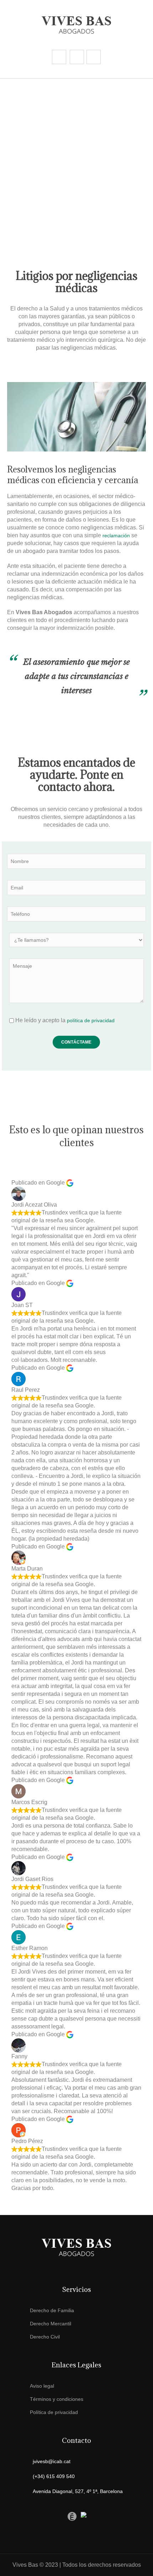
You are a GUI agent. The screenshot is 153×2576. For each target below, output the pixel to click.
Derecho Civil (45, 2337)
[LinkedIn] (59, 2516)
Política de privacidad (54, 2412)
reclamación (116, 535)
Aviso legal (42, 2386)
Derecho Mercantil (51, 2324)
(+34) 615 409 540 (54, 2476)
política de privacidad (91, 1020)
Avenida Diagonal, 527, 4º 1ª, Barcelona (78, 2491)
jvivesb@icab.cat (52, 2461)
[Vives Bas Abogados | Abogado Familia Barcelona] (76, 25)
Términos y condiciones (57, 2399)
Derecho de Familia (52, 2310)
